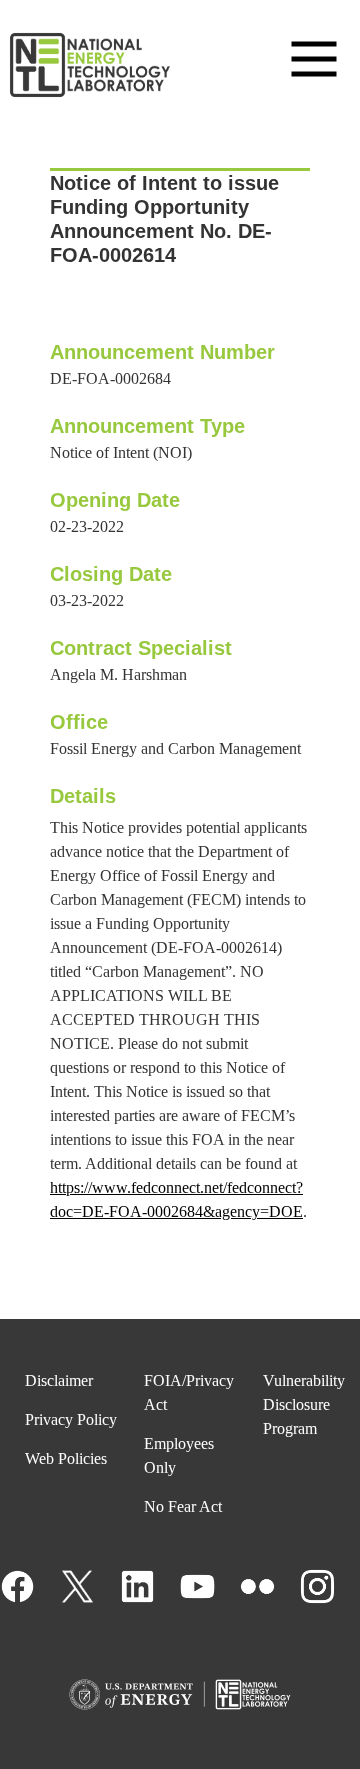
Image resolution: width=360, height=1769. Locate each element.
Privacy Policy (71, 1419)
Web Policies (66, 1458)
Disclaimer (59, 1380)
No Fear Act (183, 1506)
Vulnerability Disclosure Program (304, 1404)
